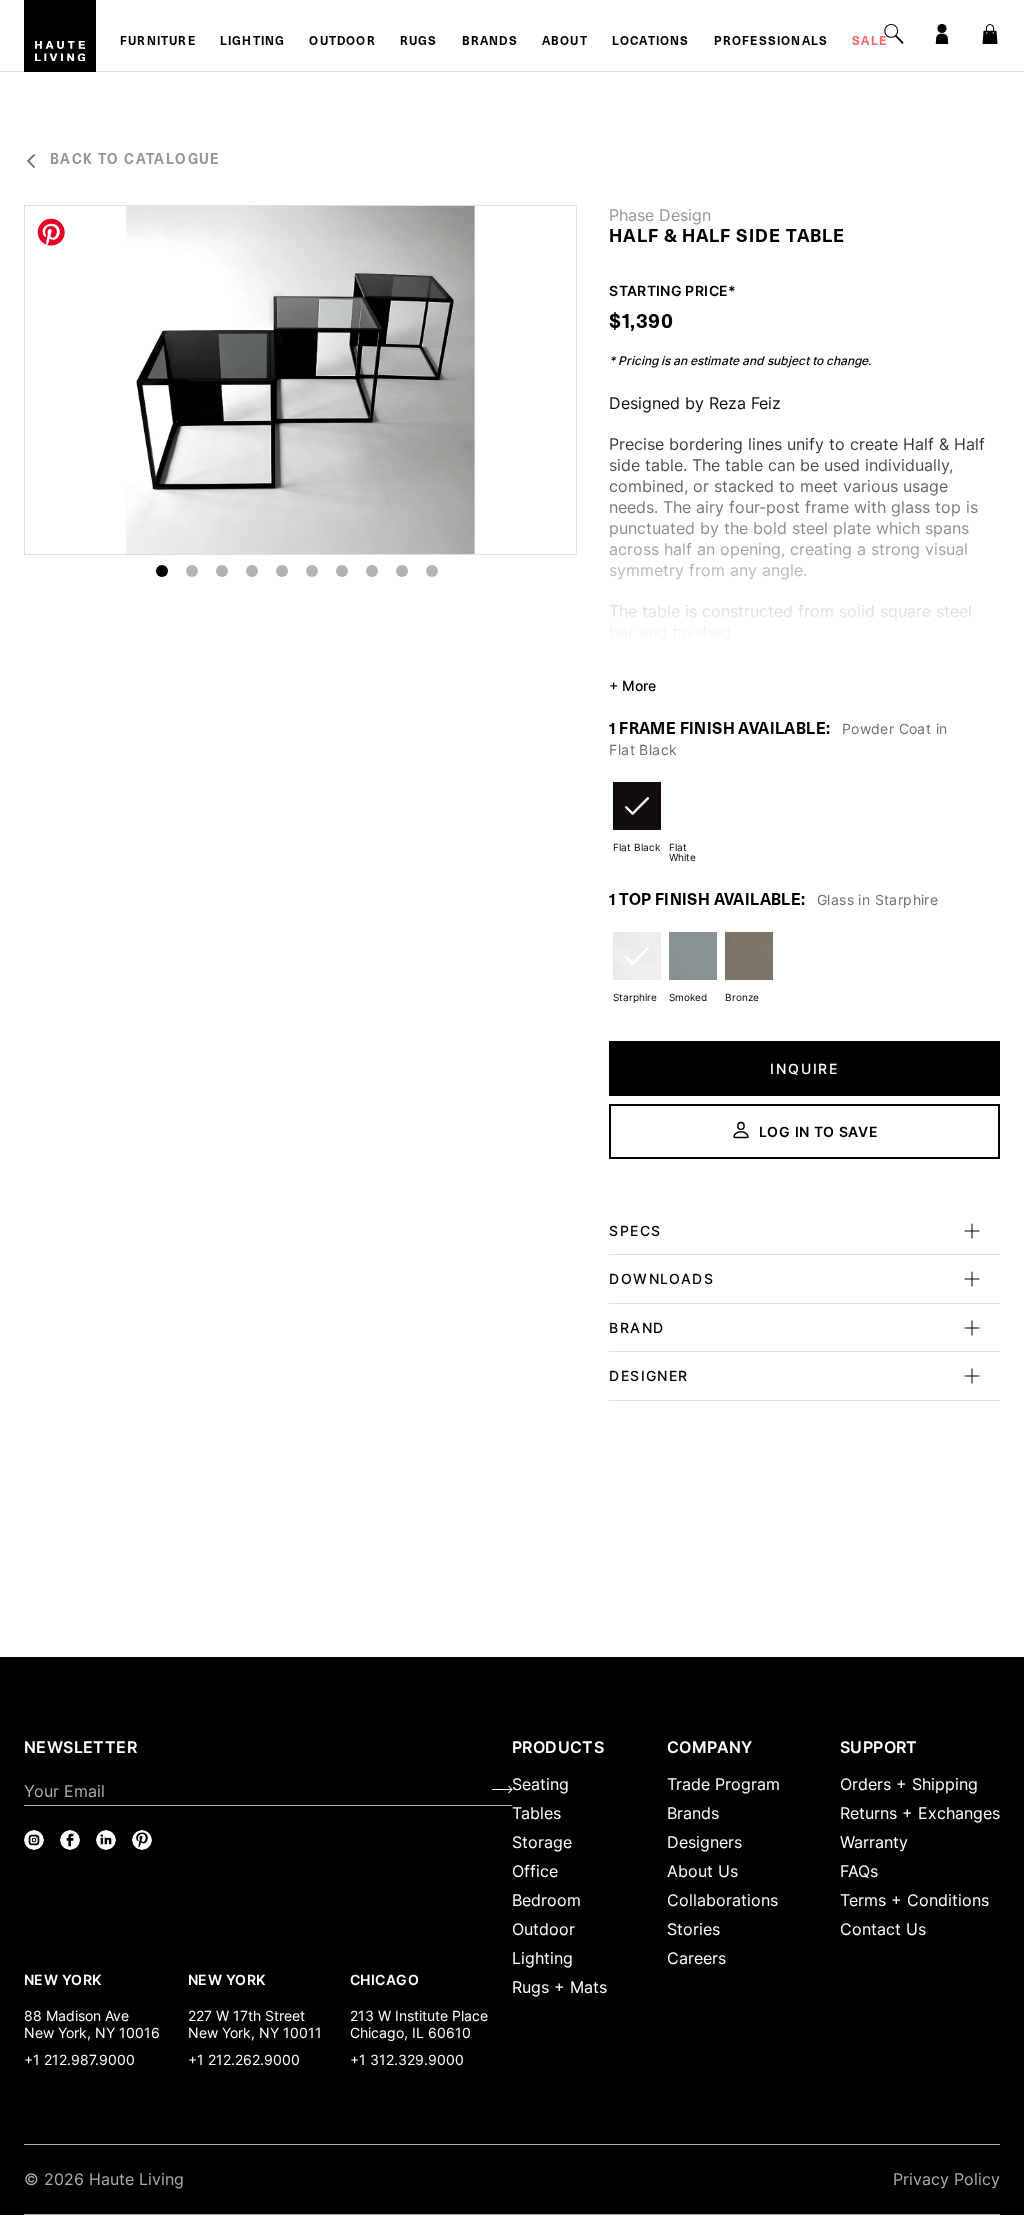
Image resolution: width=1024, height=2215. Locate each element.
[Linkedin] (106, 1840)
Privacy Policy (946, 2179)
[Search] (894, 34)
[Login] (942, 34)
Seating (540, 1784)
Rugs (419, 42)
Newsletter (80, 1747)
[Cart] (990, 34)
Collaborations (722, 1900)
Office (535, 1871)
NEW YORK (64, 1979)
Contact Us (883, 1929)
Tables (536, 1813)
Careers (696, 1958)
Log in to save (819, 1131)
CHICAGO (384, 1979)
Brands (490, 42)
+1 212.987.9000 (79, 2059)
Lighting (253, 42)
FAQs (859, 1871)
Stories (693, 1929)
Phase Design (660, 215)
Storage (542, 1842)
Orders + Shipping (909, 1784)
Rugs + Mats (559, 1987)
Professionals (771, 42)
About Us (702, 1871)
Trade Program (723, 1784)
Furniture (158, 42)
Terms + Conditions (914, 1900)
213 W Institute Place (419, 2015)
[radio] (637, 818)
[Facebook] (70, 1840)
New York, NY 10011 (255, 2032)
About (565, 42)
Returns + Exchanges (920, 1813)
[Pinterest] (142, 1840)
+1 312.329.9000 (407, 2059)
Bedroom (546, 1900)
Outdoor (342, 42)
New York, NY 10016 (92, 2032)
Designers (704, 1842)
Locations (651, 42)
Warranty (874, 1842)
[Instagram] (34, 1840)
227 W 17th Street (246, 2015)
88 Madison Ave (76, 2015)
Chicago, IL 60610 (410, 2032)
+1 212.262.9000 (244, 2059)
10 (432, 571)
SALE (869, 42)
